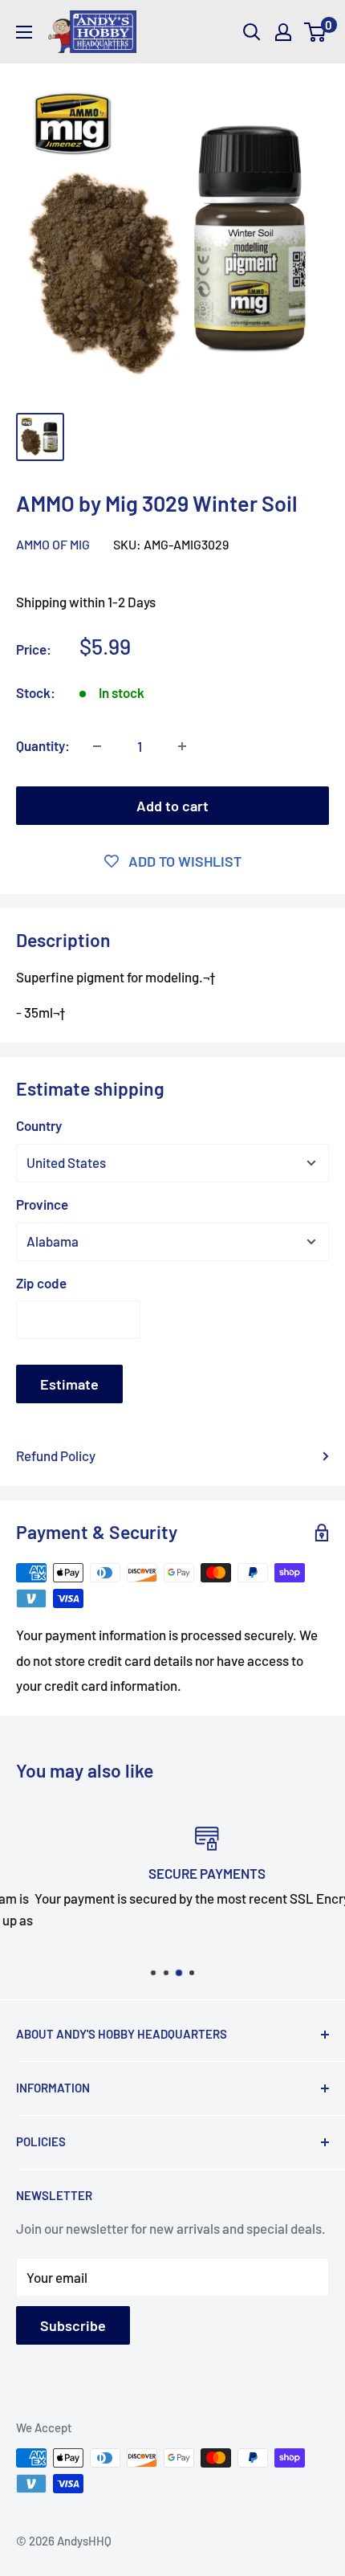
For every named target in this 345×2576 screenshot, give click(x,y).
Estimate (69, 1384)
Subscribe (73, 2325)
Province (42, 1204)
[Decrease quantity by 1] (97, 746)
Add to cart (172, 806)
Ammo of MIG (53, 544)
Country (39, 1125)
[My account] (283, 32)
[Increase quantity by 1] (182, 746)
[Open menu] (24, 32)
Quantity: (43, 745)
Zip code (41, 1283)
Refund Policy (56, 1455)
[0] (316, 32)
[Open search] (252, 32)
